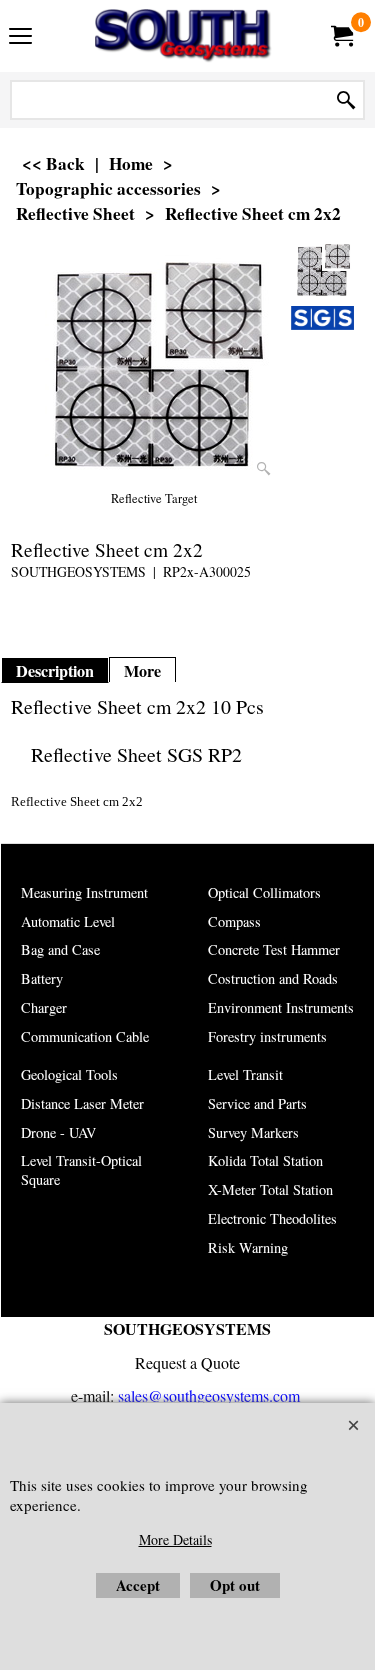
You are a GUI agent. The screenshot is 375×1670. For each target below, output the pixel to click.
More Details (175, 1539)
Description (55, 671)
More (142, 671)
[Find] (346, 100)
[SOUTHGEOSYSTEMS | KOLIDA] (184, 36)
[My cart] (341, 36)
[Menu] (20, 38)
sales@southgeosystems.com (209, 1395)
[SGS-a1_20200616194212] (322, 318)
